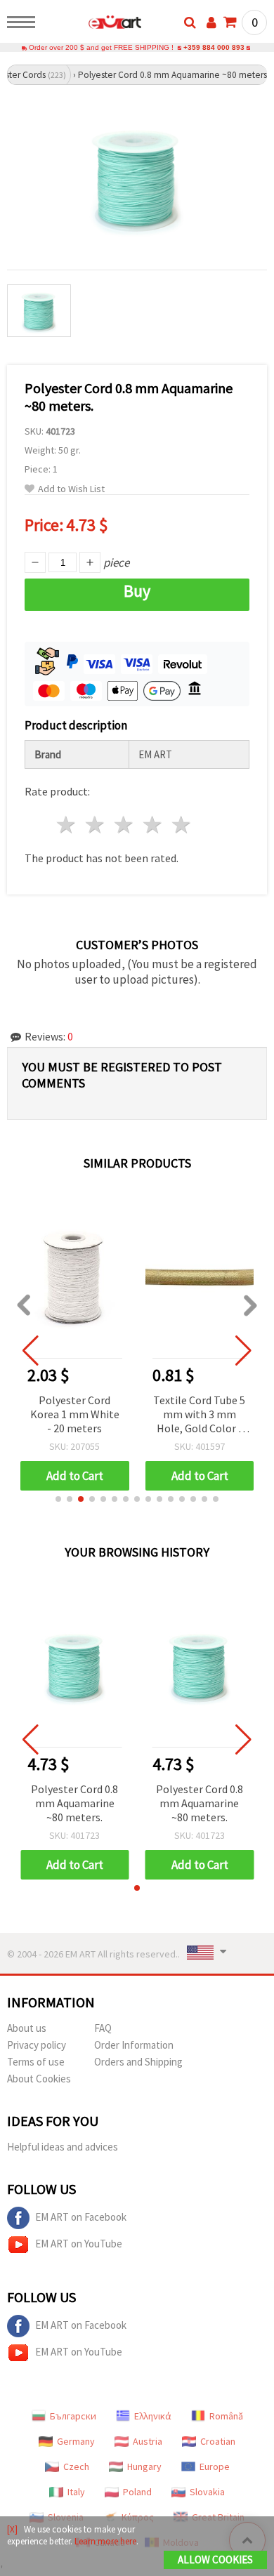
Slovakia (207, 2492)
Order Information (134, 2045)
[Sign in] (211, 22)
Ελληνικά (153, 2416)
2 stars (96, 825)
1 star (67, 825)
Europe (215, 2466)
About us (27, 2028)
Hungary (144, 2466)
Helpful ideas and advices (63, 2147)
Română (226, 2416)
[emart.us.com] (92, 25)
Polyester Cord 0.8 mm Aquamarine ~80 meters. (74, 1803)
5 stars (182, 825)
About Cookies (39, 2079)
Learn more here (105, 2541)
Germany (76, 2441)
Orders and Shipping (138, 2062)
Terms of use (36, 2062)
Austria (148, 2441)
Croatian (218, 2441)
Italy (76, 2492)
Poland (137, 2492)
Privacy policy (37, 2045)
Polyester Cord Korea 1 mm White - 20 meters (75, 1414)
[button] (58, 1499)
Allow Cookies (215, 2560)
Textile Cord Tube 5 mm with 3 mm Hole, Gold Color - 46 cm (199, 1415)
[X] (12, 2529)
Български (73, 2416)
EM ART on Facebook (81, 2217)
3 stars (125, 825)
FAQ (103, 2028)
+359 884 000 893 (214, 47)
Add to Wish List (71, 489)
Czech (76, 2466)
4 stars (153, 825)
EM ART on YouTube (79, 2244)
